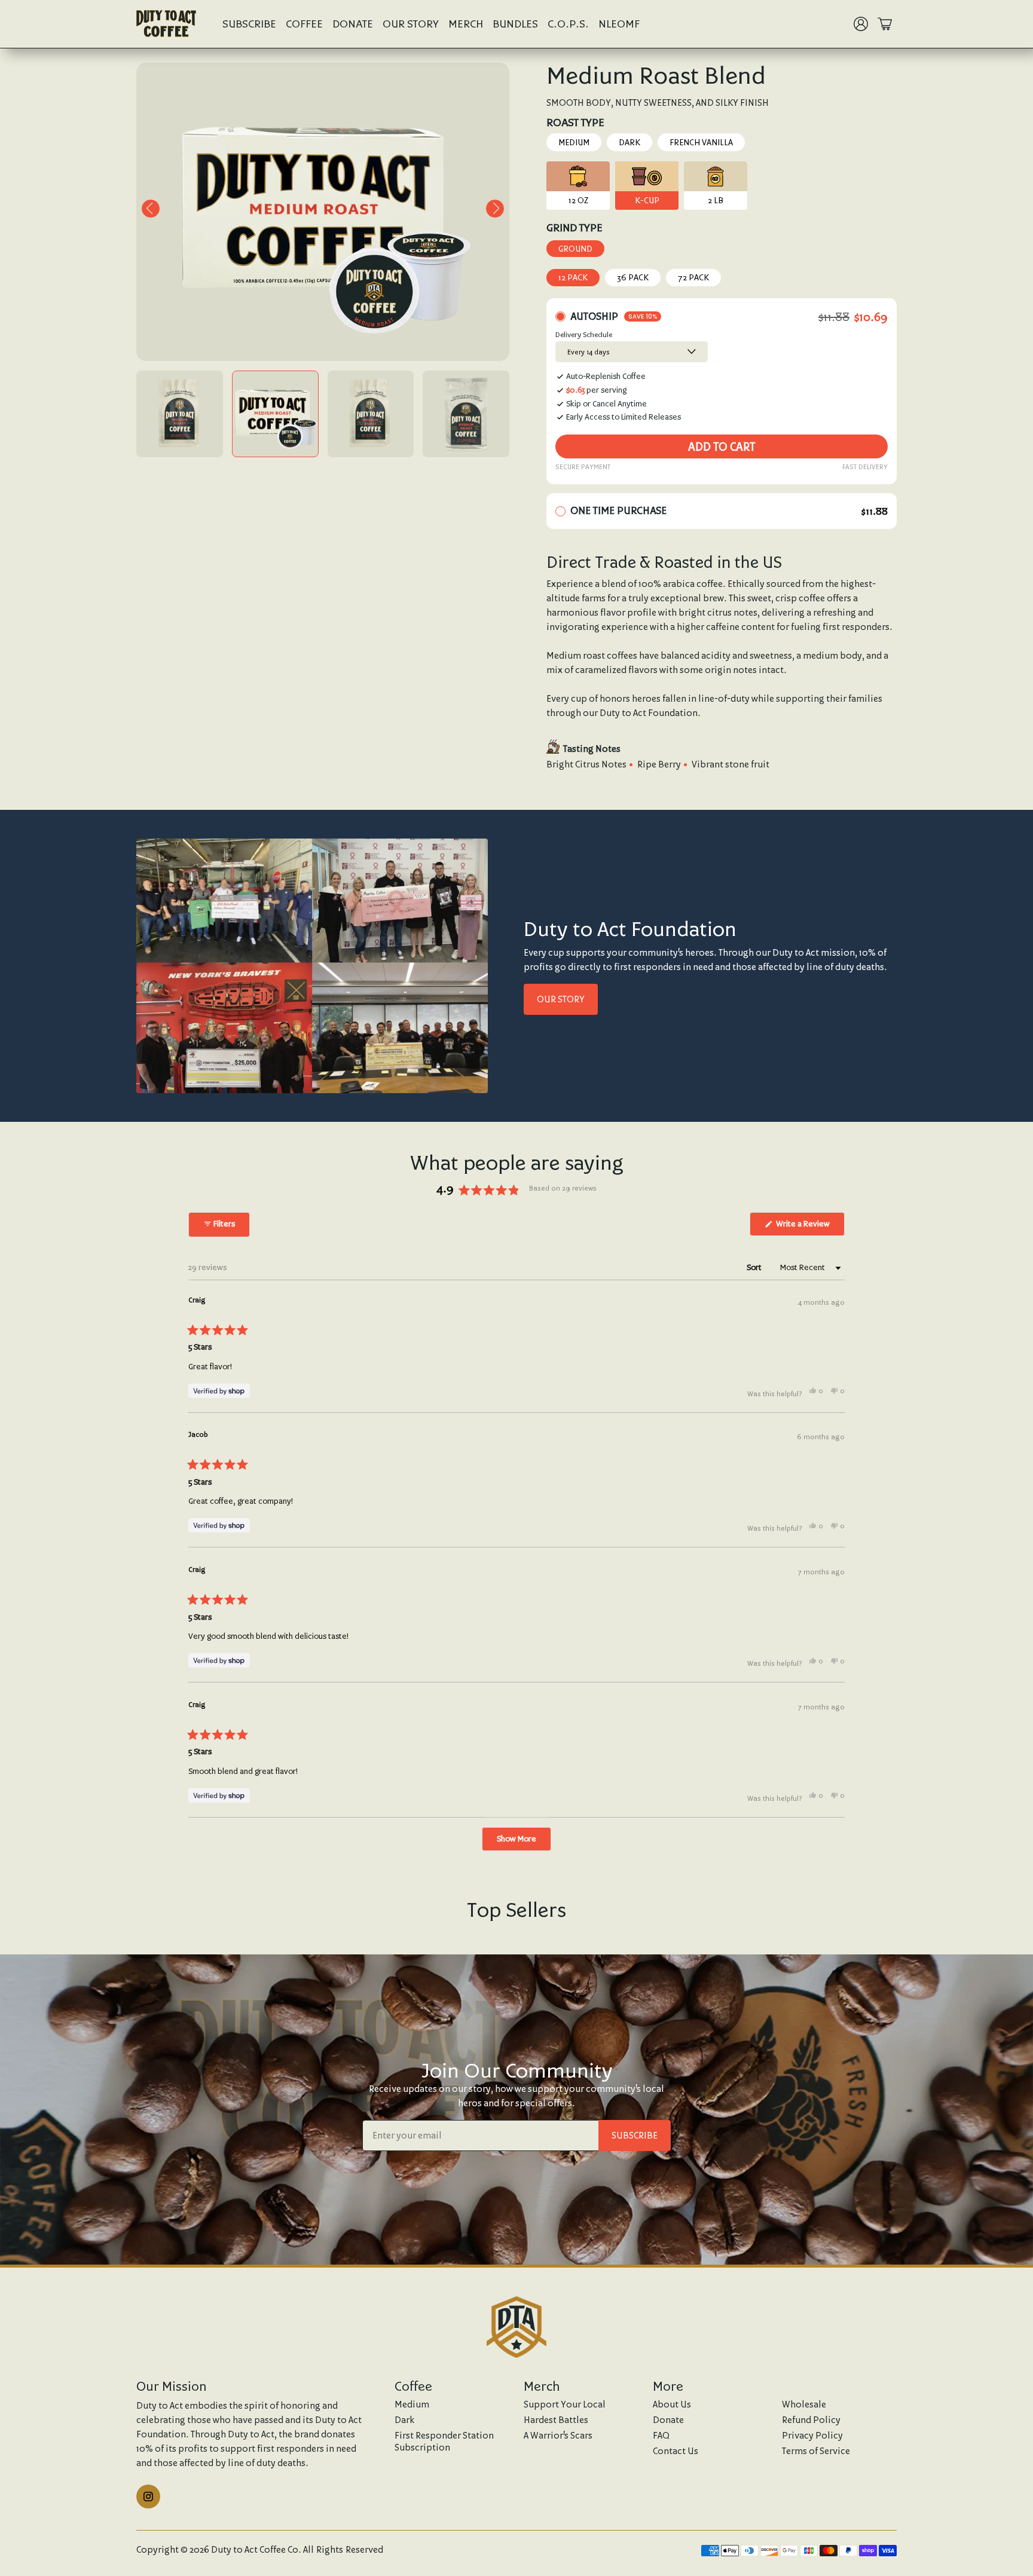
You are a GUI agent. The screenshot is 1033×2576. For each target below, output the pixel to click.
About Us (672, 2404)
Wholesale (804, 2404)
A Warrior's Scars (558, 2435)
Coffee (304, 24)
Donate (353, 24)
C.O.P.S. (568, 24)
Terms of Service (816, 2451)
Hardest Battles (556, 2420)
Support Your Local (565, 2404)
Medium (574, 142)
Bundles (515, 24)
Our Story (411, 24)
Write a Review (809, 1227)
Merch (466, 24)
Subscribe (249, 24)
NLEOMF (619, 24)
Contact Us (676, 2451)
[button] (151, 209)
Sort (755, 1267)
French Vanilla (701, 142)
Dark (629, 142)
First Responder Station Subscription (444, 2441)
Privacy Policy (812, 2435)
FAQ (661, 2435)
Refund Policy (811, 2420)
